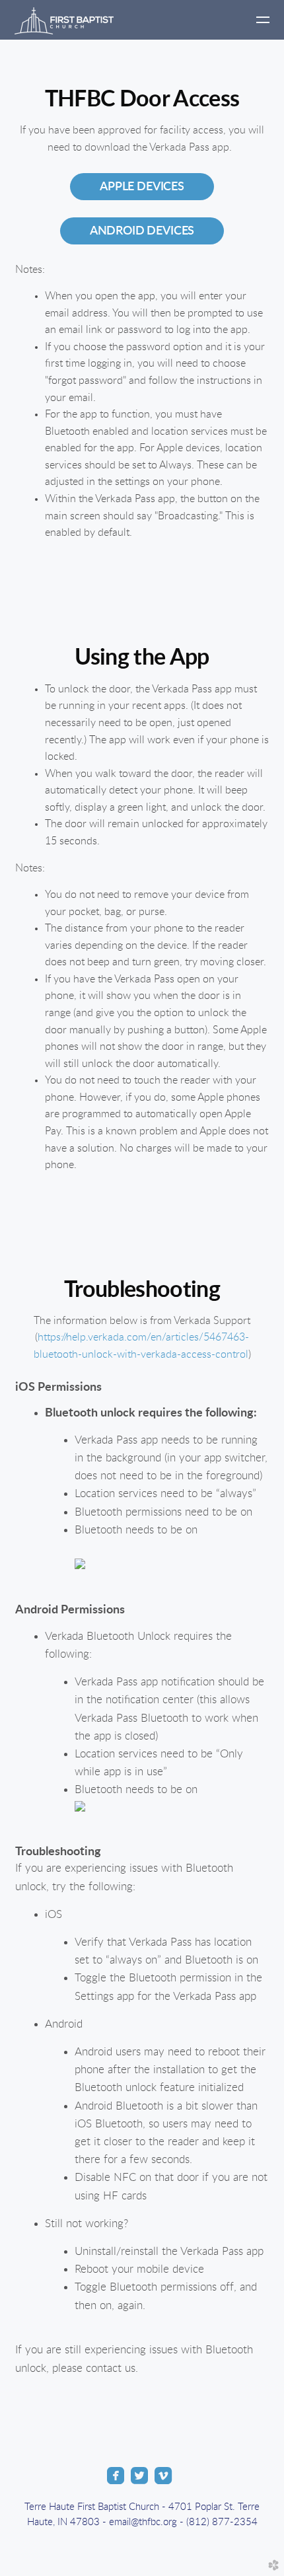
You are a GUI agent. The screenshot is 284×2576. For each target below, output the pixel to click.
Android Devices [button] (142, 231)
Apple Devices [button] (142, 187)
